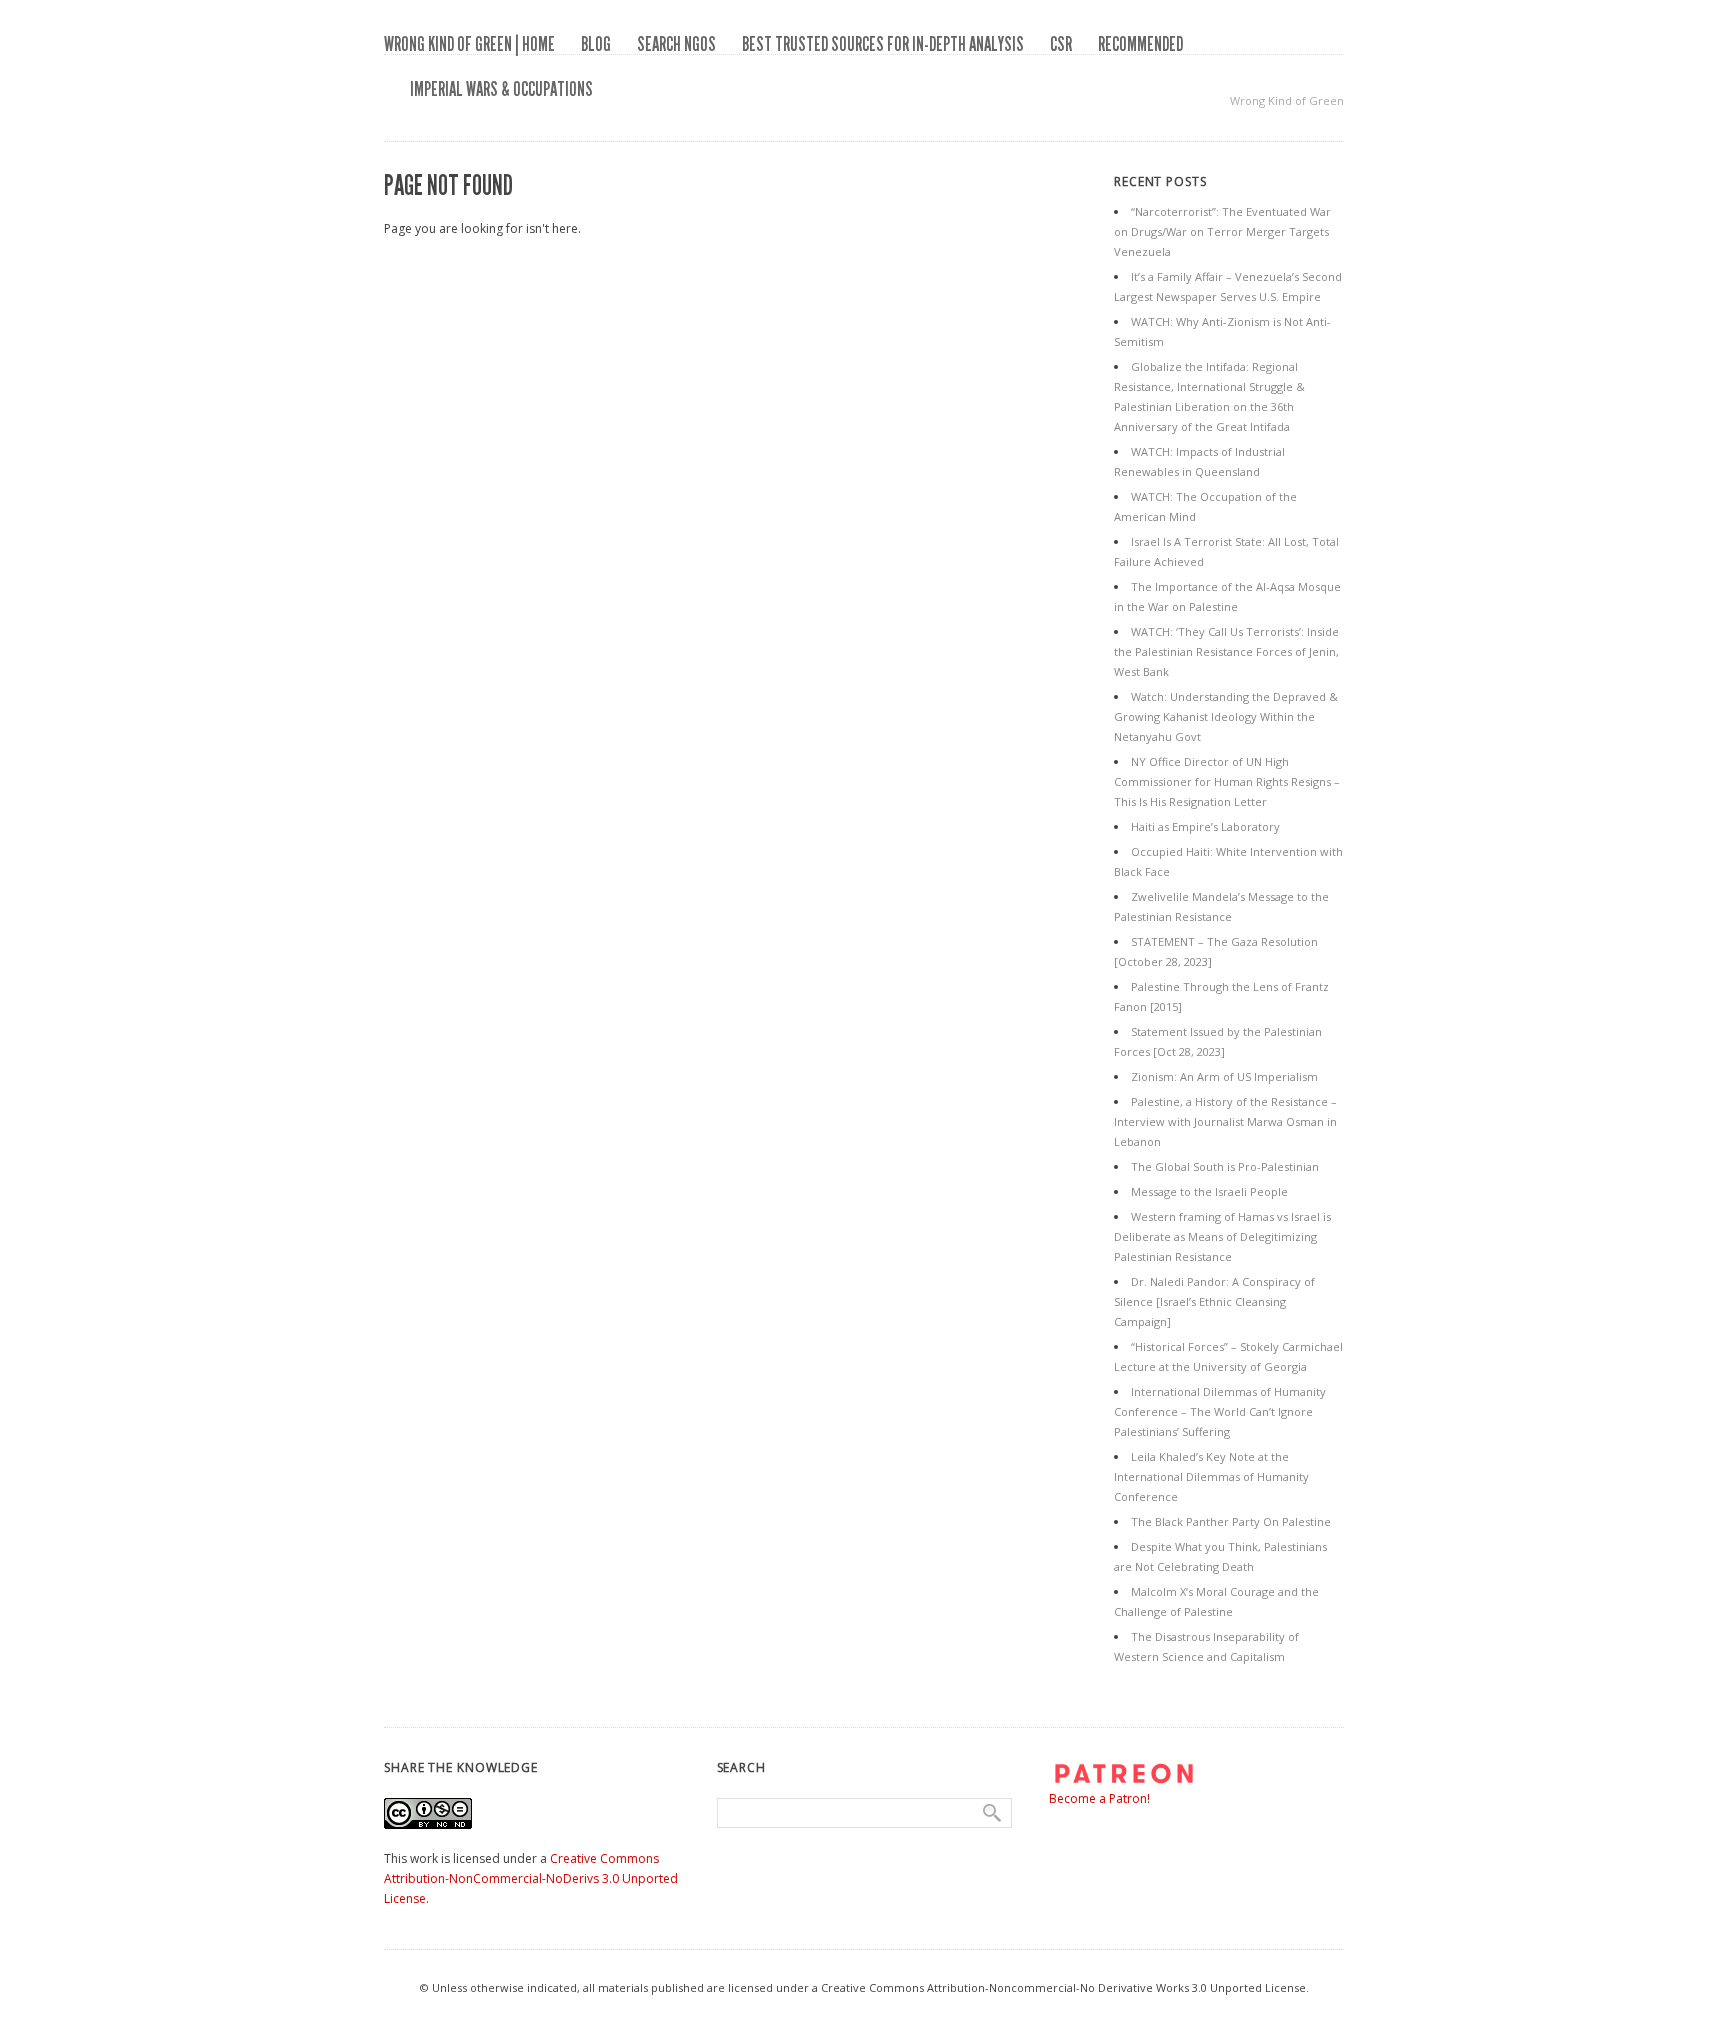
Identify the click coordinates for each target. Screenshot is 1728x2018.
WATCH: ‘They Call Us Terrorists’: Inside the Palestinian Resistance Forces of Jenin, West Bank (1226, 651)
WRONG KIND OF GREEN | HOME (469, 44)
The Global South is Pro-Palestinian (1225, 1166)
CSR (1061, 44)
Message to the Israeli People (1209, 1191)
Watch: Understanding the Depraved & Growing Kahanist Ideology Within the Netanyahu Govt (1226, 716)
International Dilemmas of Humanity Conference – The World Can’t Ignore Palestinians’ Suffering (1220, 1411)
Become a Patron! (1099, 1798)
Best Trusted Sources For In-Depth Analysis (883, 44)
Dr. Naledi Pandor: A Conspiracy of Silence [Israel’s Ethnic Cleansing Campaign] (1214, 1301)
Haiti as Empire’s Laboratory (1205, 826)
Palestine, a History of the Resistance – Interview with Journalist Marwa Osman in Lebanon (1225, 1121)
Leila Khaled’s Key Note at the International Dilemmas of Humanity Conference (1211, 1476)
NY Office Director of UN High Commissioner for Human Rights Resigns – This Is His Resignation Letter (1227, 781)
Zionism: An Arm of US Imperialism (1224, 1076)
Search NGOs (676, 44)
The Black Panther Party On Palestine (1231, 1521)
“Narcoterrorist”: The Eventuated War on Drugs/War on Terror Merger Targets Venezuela (1222, 231)
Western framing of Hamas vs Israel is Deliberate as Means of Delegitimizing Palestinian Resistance (1222, 1236)
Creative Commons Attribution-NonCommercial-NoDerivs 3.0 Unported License (531, 1878)
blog (596, 44)
